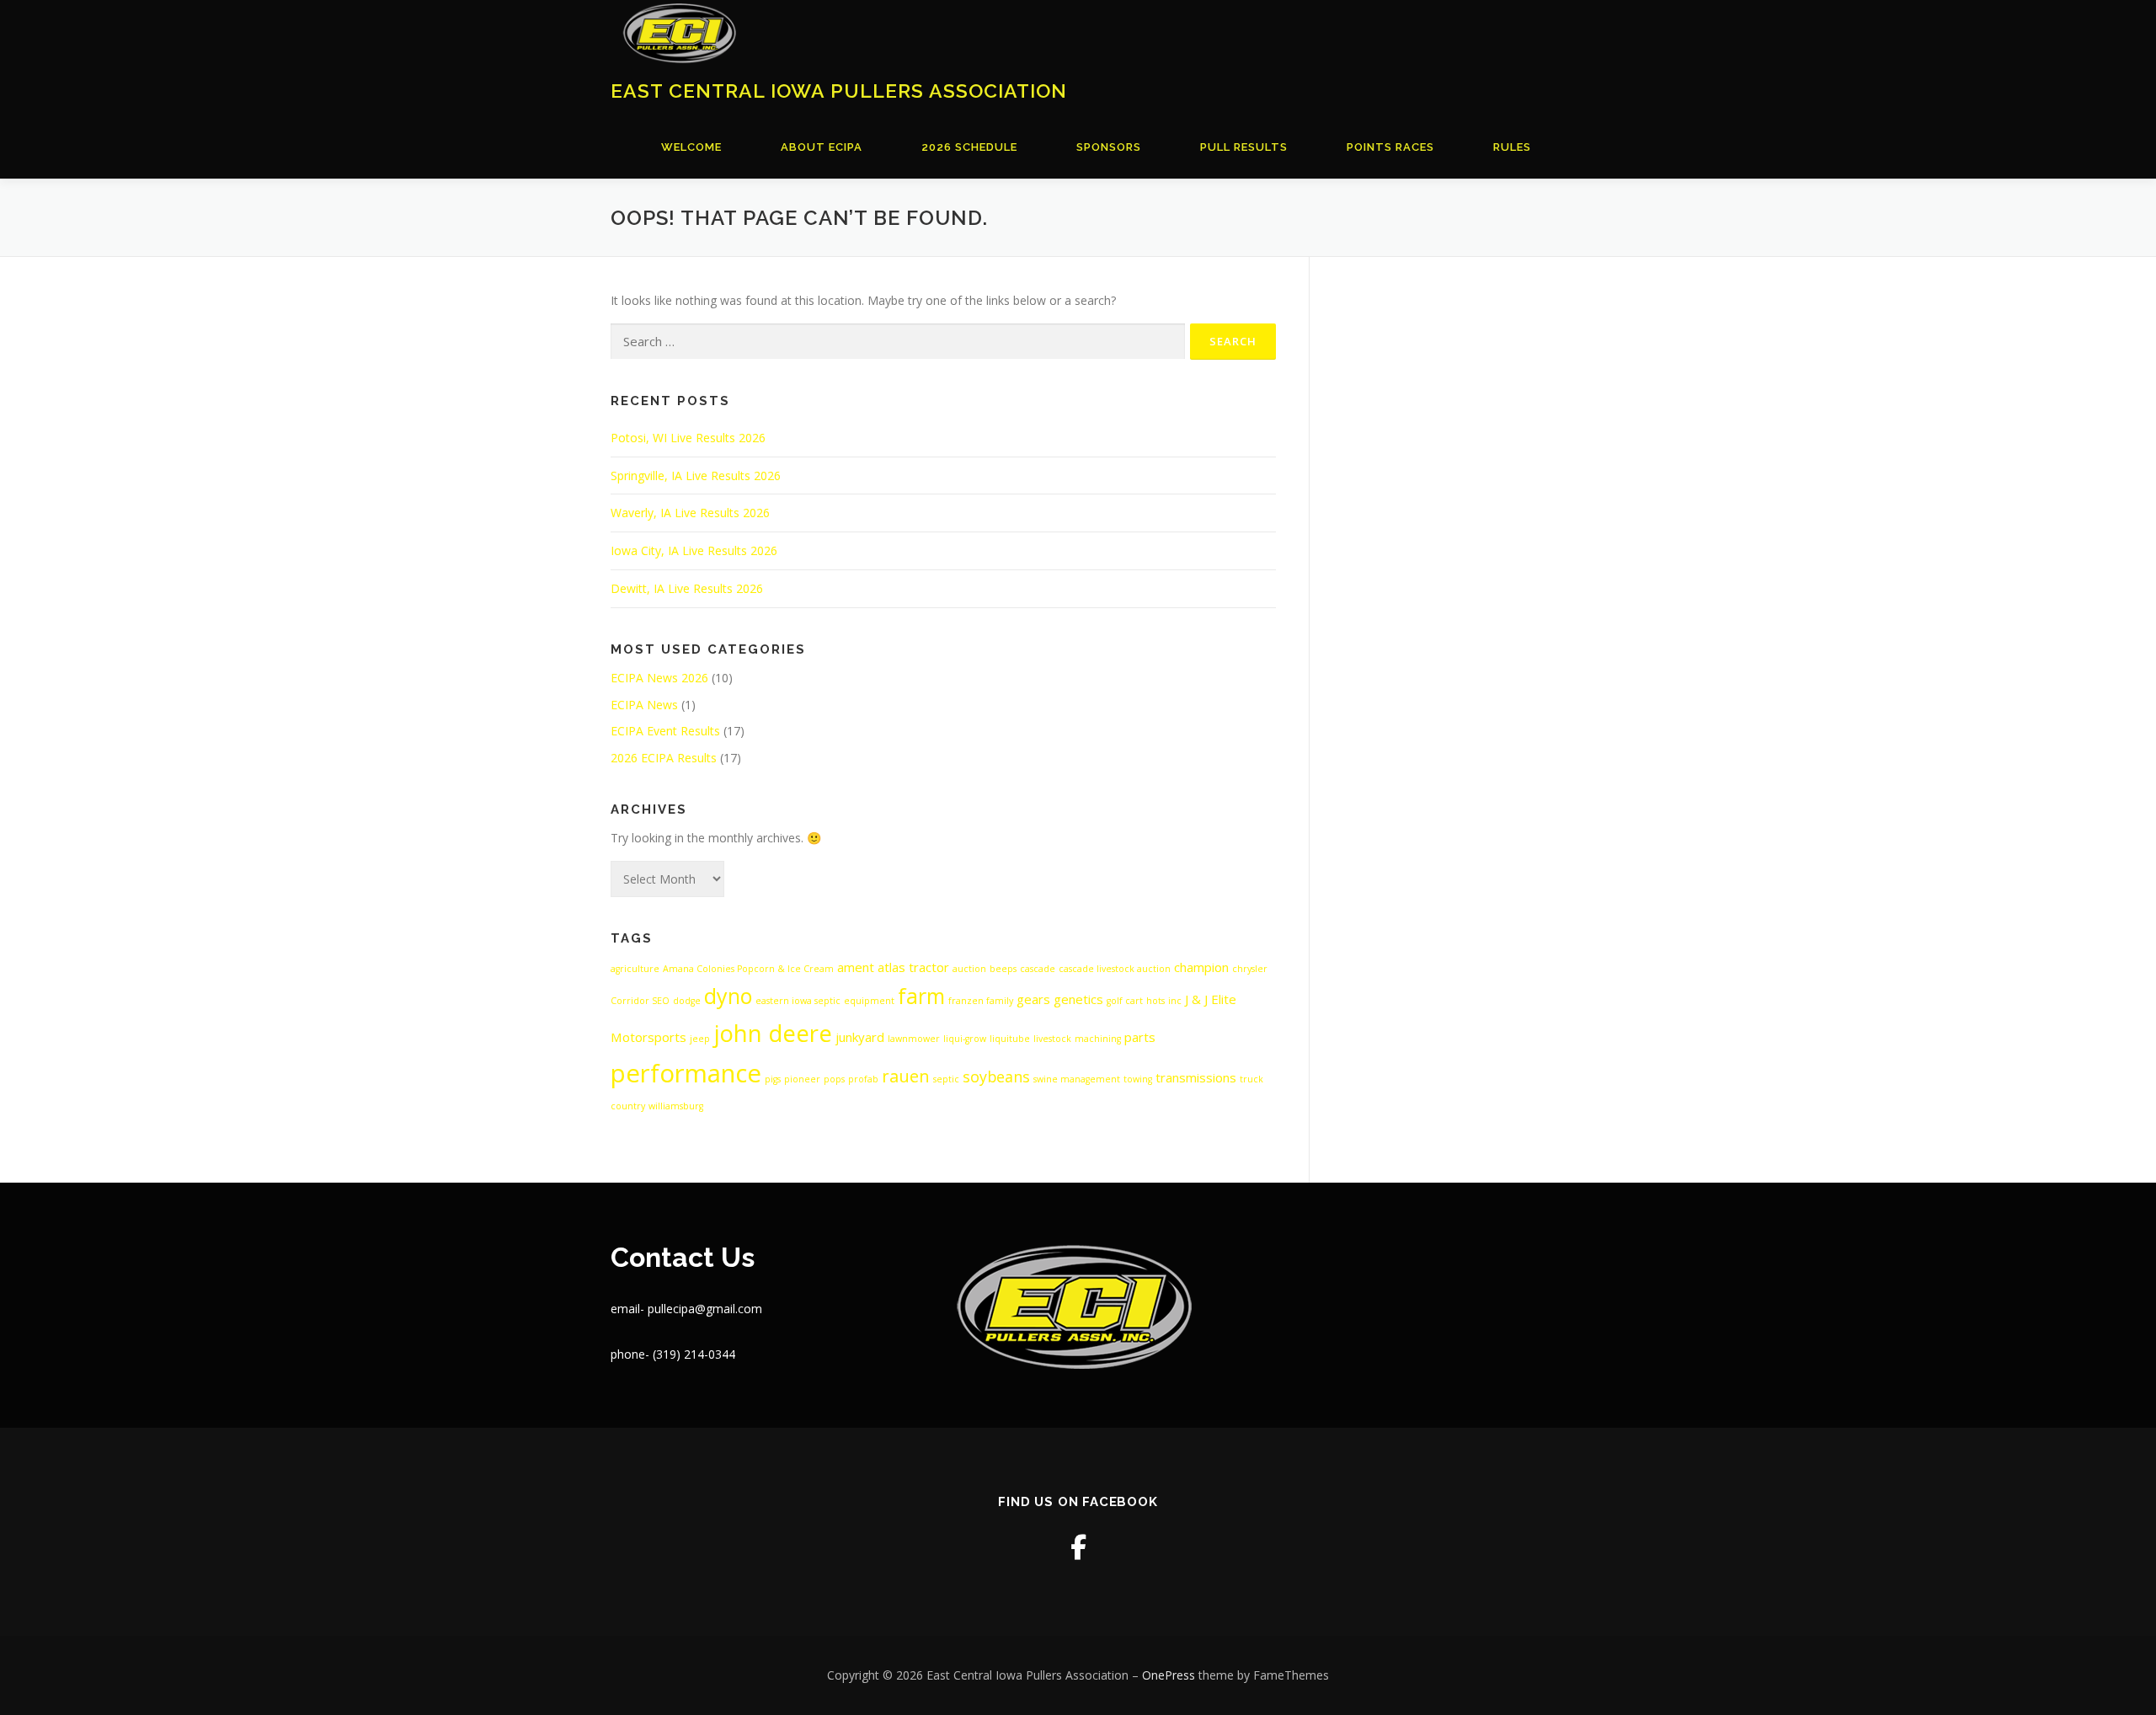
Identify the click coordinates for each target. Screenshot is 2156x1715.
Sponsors (1109, 147)
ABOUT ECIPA (822, 147)
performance (686, 1073)
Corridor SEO (640, 1001)
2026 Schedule (969, 147)
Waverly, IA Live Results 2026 (690, 513)
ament (856, 967)
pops (834, 1079)
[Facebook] (1078, 1547)
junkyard (860, 1037)
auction (969, 969)
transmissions (1196, 1077)
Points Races (1390, 147)
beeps (1003, 969)
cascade (1038, 969)
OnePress (1169, 1675)
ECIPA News (644, 705)
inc (1175, 1001)
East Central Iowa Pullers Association (839, 90)
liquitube (1010, 1039)
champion (1201, 967)
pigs (773, 1079)
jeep (700, 1039)
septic (946, 1079)
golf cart (1125, 1001)
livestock (1052, 1039)
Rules (1512, 147)
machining (1098, 1039)
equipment (869, 1001)
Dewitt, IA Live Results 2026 (687, 588)
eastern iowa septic (798, 1001)
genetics (1078, 999)
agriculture (635, 969)
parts (1140, 1037)
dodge (687, 1001)
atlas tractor (913, 967)
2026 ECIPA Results (664, 758)
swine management (1077, 1079)
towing (1138, 1079)
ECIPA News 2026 (659, 678)
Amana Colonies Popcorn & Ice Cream (748, 969)
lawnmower (914, 1039)
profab (863, 1079)
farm (921, 996)
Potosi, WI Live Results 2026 (688, 438)
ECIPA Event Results (665, 731)
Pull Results (1244, 147)
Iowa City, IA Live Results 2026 (694, 550)
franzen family (981, 1001)
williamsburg (676, 1106)
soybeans (996, 1077)
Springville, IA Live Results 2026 (696, 475)
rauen (906, 1076)
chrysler (1250, 969)
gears (1033, 999)
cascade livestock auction (1115, 969)
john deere (773, 1033)
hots (1155, 1001)
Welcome (691, 147)
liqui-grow (965, 1039)
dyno (728, 996)
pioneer (802, 1079)
